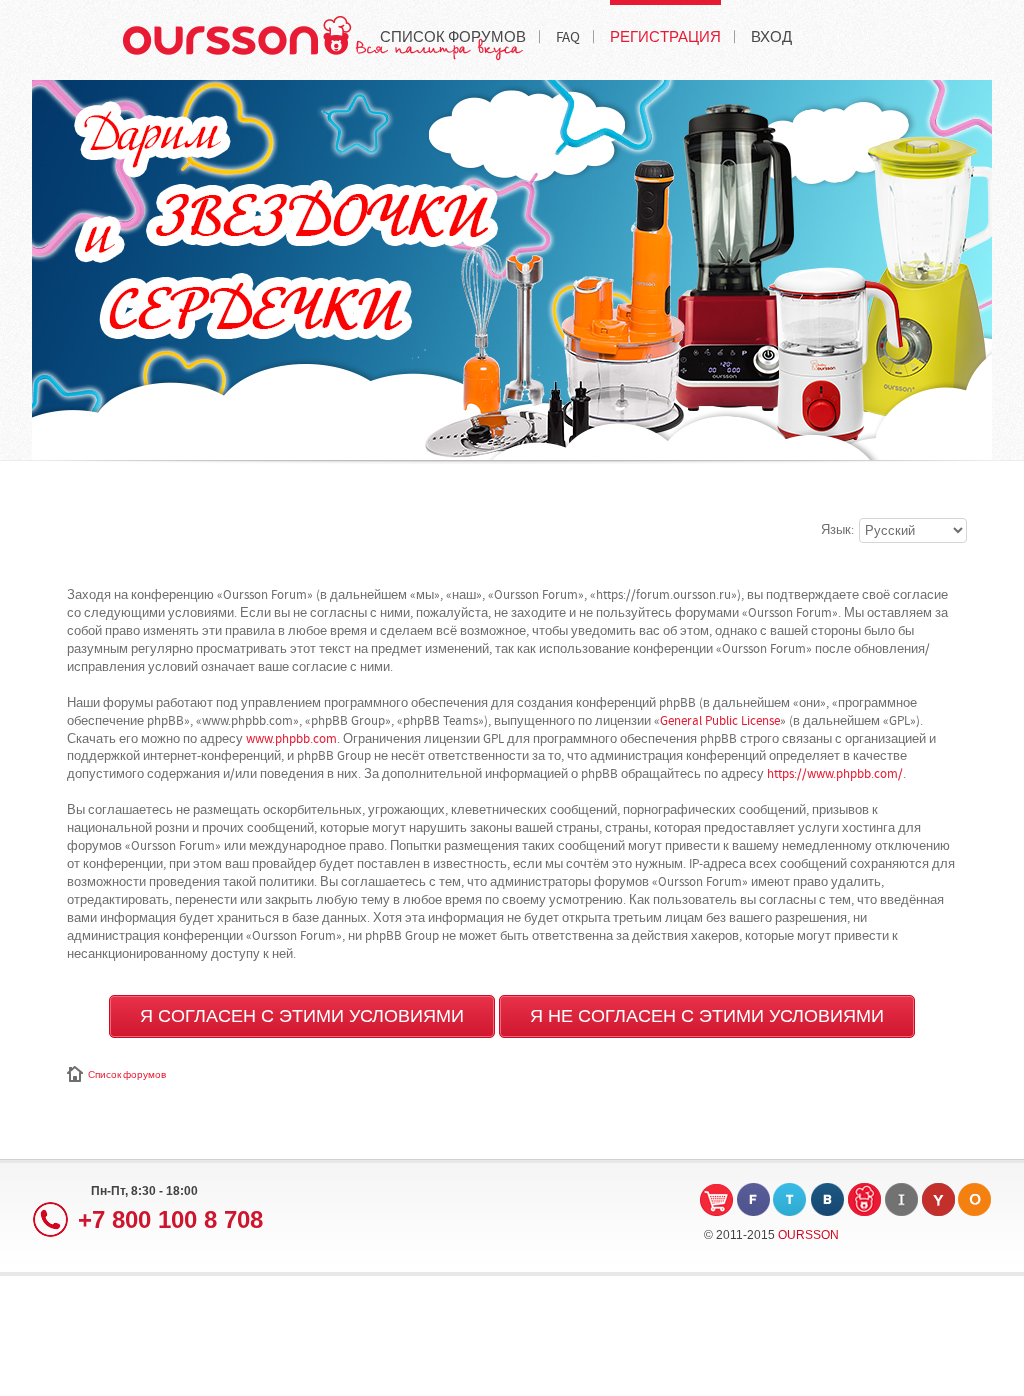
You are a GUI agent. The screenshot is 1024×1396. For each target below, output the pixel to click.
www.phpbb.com (291, 739)
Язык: (837, 530)
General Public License (720, 721)
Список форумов (127, 1075)
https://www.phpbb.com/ (835, 774)
